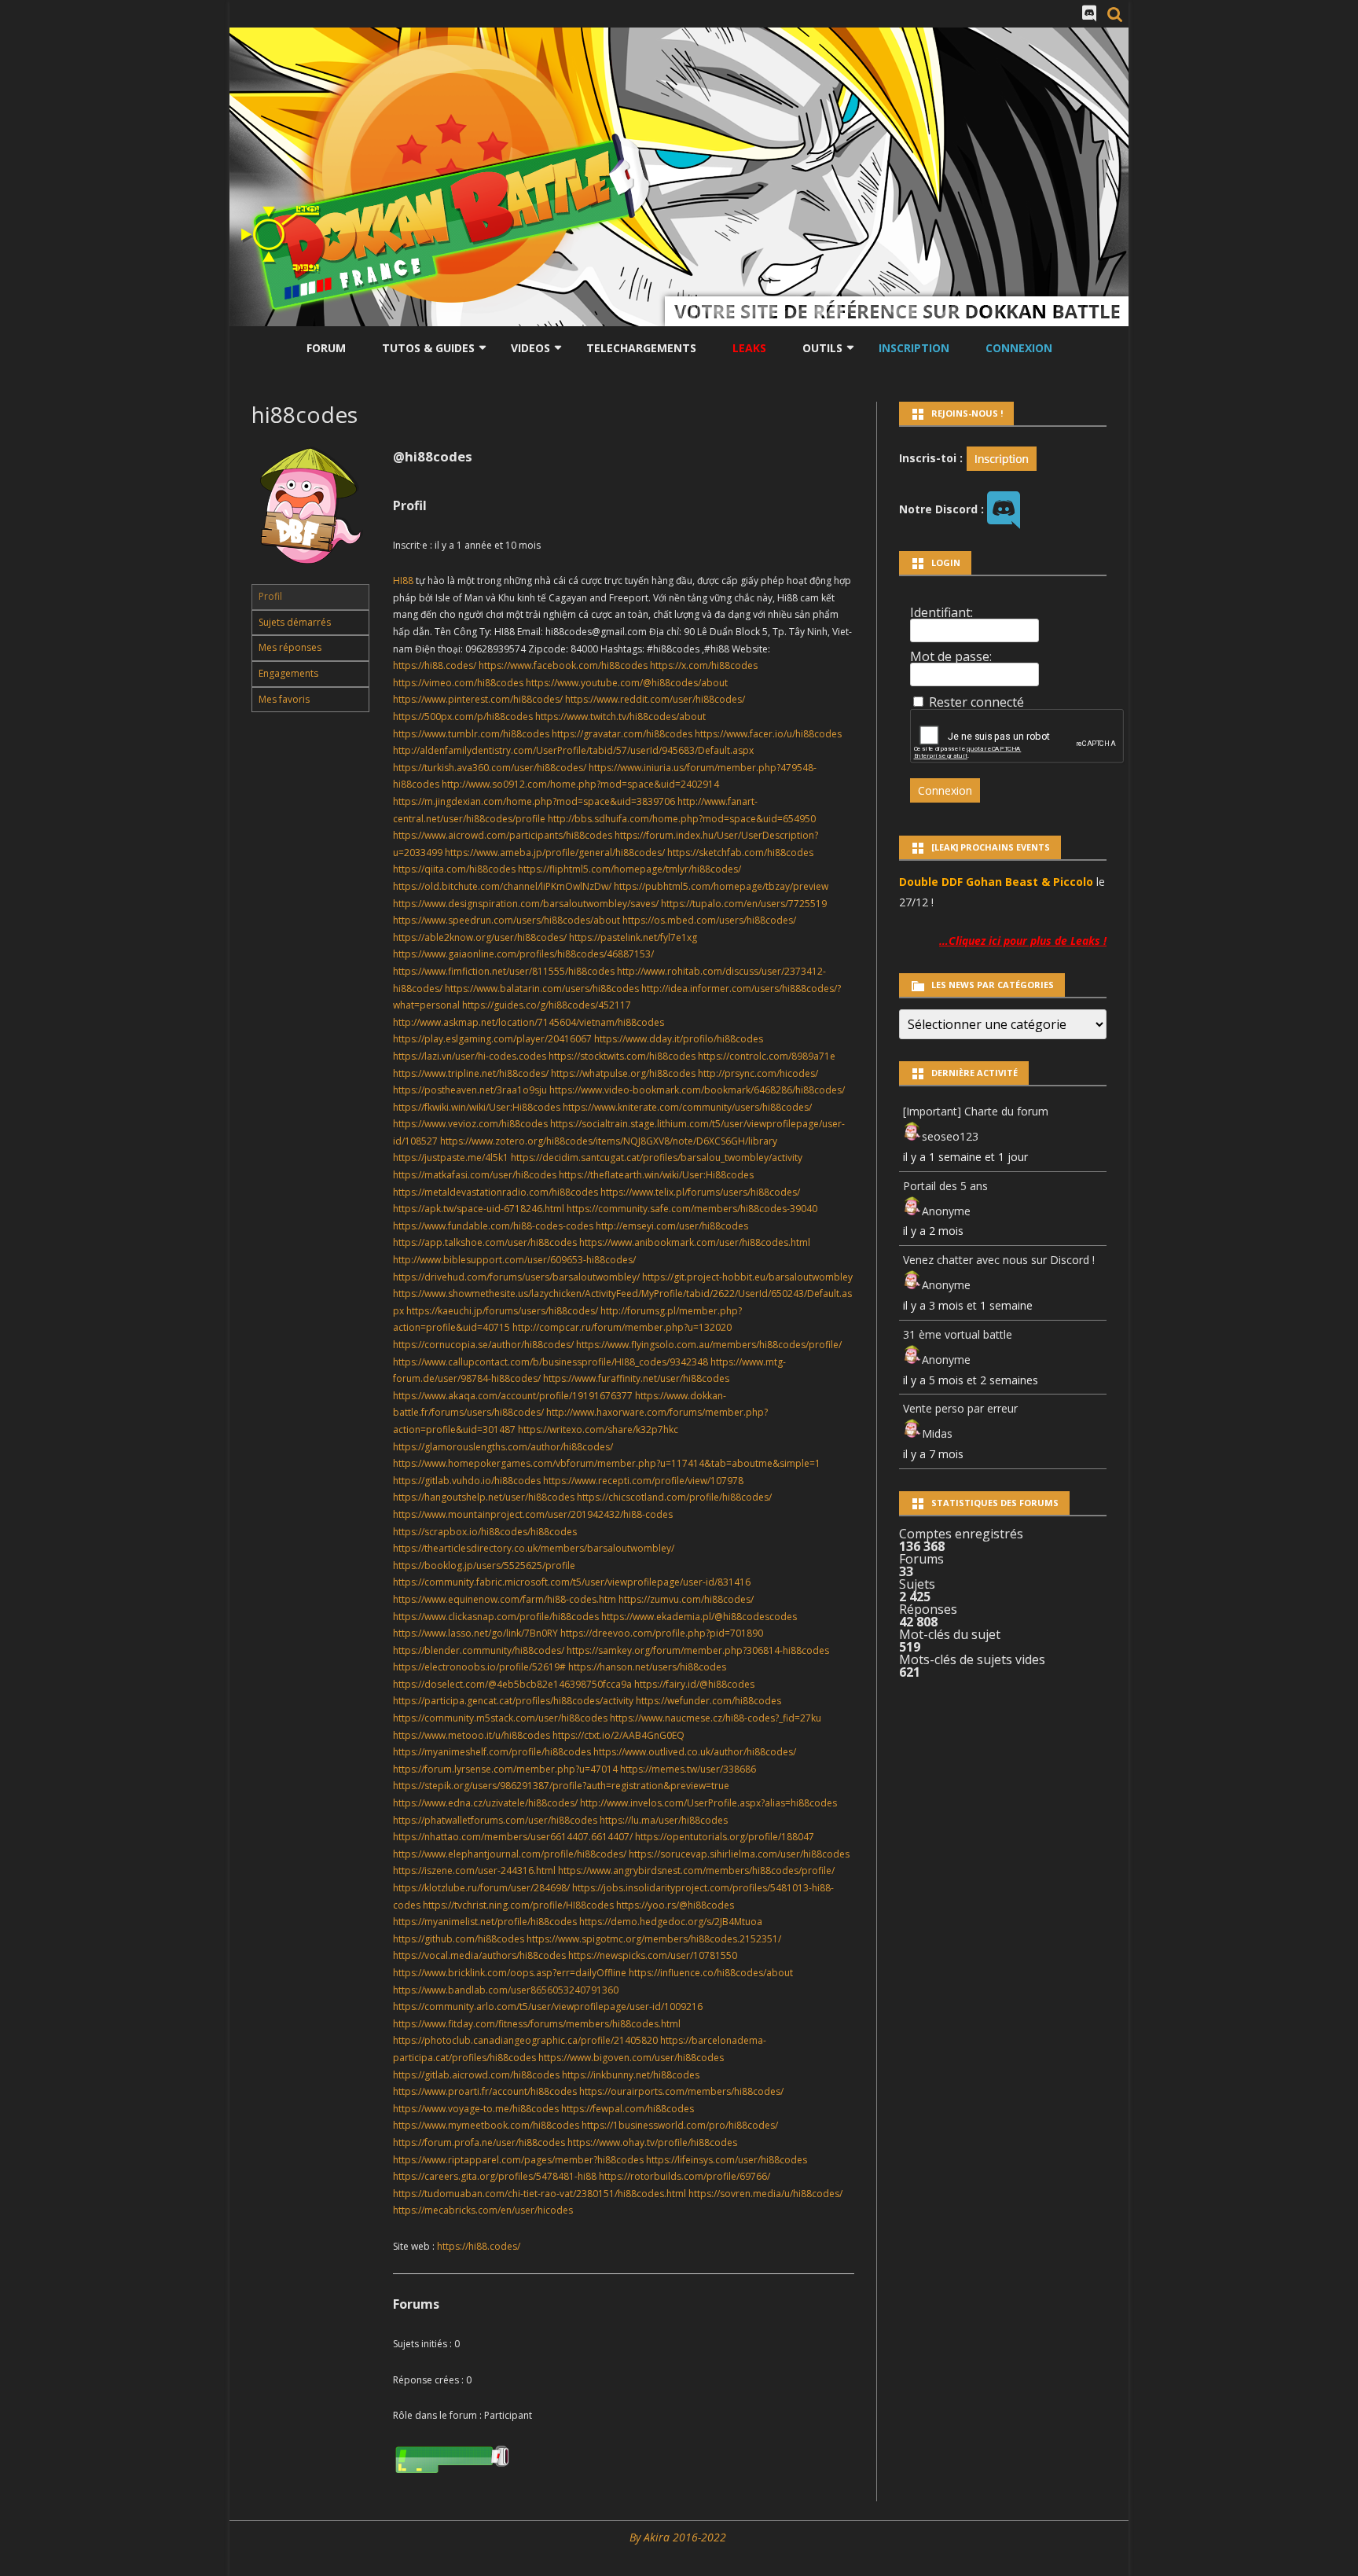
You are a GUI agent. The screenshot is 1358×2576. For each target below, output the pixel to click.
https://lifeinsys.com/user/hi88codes (727, 2160)
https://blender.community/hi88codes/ (479, 1650)
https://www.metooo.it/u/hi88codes (472, 1735)
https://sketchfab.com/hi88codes (740, 853)
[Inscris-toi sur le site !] (1002, 457)
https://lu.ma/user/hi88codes (664, 1820)
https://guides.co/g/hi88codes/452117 (547, 1005)
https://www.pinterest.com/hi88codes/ (478, 699)
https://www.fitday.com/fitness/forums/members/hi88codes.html (537, 2024)
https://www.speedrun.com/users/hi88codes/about (506, 920)
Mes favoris (284, 699)
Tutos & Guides (428, 348)
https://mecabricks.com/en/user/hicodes (483, 2210)
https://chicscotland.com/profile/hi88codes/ (674, 1497)
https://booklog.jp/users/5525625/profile (484, 1565)
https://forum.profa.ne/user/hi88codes (479, 2142)
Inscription (914, 348)
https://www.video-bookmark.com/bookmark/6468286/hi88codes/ (697, 1090)
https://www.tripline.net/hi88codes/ (471, 1073)
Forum (326, 348)
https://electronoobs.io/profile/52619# (479, 1667)
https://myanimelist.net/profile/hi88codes (485, 1922)
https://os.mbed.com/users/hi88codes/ (709, 920)
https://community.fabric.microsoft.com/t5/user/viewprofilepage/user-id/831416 (572, 1582)
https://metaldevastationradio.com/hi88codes (495, 1192)
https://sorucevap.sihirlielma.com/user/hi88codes (739, 1854)
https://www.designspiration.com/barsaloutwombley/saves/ (526, 904)
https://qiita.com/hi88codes (454, 869)
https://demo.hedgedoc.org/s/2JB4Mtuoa (671, 1922)
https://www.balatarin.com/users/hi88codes (542, 989)
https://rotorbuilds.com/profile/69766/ (685, 2176)
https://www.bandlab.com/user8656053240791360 (506, 1990)
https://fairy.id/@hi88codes (694, 1684)
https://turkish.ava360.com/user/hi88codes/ (490, 768)
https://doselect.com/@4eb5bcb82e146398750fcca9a (512, 1684)
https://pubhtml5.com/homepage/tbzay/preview (721, 886)
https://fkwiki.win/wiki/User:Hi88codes (477, 1107)
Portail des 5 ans (945, 1186)
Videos (530, 348)
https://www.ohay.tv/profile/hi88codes (652, 2142)
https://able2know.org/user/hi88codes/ (480, 937)
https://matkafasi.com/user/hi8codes (475, 1175)
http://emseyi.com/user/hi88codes (672, 1226)
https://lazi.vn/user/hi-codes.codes (470, 1056)
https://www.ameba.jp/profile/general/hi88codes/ (555, 853)
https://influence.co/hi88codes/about (711, 1973)
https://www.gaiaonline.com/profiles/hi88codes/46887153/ (523, 954)
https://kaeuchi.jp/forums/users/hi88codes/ (502, 1311)
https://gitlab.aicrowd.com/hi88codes (476, 2075)
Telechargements (641, 348)
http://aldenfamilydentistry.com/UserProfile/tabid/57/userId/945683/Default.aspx (573, 750)
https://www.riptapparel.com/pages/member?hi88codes (518, 2160)
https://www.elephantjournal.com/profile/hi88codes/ (510, 1854)
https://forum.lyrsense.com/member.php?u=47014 (505, 1769)
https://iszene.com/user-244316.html (474, 1870)
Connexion (1019, 348)
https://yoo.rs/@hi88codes (675, 1905)
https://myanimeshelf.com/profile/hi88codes (492, 1752)
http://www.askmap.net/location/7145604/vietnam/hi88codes (529, 1022)
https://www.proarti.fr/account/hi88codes (485, 2091)
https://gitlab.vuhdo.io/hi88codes (467, 1481)
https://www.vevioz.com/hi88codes (470, 1124)
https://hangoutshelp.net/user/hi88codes (484, 1497)
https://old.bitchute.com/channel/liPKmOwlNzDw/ (502, 886)
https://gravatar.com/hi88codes (622, 734)
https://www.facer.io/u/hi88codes (768, 734)
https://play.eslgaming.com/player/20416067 (492, 1039)
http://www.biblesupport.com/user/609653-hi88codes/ (514, 1260)
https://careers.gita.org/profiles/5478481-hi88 (495, 2176)
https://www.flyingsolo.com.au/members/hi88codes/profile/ (709, 1345)
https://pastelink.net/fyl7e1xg (633, 937)
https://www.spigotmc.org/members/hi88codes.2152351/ (654, 1939)
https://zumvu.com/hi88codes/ (686, 1599)
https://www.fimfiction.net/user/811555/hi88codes (504, 971)
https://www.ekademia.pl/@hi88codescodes (699, 1617)
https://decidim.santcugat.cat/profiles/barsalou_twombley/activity (657, 1158)
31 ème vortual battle (958, 1334)
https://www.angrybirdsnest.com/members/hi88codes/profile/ (696, 1870)
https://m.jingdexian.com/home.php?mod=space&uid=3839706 (534, 801)
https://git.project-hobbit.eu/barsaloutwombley (747, 1277)
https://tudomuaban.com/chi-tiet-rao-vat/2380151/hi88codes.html (540, 2194)
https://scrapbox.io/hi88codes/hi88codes (485, 1532)
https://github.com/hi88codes (459, 1939)
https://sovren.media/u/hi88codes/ (765, 2194)
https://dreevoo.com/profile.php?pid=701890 (662, 1633)
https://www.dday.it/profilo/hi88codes (679, 1039)
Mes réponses (290, 647)
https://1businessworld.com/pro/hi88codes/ (680, 2125)
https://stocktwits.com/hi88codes (622, 1056)
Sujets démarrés (295, 622)
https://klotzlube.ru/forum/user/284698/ (481, 1888)
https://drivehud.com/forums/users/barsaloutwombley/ (516, 1277)
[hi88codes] (310, 577)
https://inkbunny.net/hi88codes (631, 2075)
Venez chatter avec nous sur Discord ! (999, 1260)
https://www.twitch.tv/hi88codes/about (620, 717)
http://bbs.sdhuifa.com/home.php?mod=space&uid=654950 (682, 819)
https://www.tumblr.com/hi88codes (471, 734)
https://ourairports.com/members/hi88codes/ (681, 2091)
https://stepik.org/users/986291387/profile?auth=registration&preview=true (561, 1786)
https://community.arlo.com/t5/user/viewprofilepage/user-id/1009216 (548, 2006)
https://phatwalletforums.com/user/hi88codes (495, 1820)
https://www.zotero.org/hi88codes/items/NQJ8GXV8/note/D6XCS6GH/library (609, 1141)
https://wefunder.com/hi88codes (708, 1701)
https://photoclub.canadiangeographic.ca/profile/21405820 (525, 2040)
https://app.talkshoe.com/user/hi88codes (485, 1242)
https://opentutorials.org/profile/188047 (725, 1837)
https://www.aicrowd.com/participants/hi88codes (503, 835)
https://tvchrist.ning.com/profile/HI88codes (518, 1905)
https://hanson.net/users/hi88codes (647, 1667)
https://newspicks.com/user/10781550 (653, 1955)
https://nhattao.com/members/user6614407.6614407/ (513, 1837)
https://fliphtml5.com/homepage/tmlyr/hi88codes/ (629, 869)
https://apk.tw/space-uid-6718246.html (479, 1209)
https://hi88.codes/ (435, 665)
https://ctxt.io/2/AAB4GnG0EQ (618, 1735)
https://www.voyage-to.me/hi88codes (476, 2109)
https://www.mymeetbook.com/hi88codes (486, 2125)
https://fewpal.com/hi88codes (628, 2109)
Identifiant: (941, 612)
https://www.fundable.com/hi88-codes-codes (493, 1226)
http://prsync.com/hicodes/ (758, 1073)
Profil (270, 596)
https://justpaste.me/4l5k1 (451, 1158)
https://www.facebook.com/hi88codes (563, 665)
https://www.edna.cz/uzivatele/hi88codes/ (485, 1803)
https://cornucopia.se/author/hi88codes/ (483, 1345)
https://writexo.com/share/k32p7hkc (598, 1429)
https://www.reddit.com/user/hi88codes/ (655, 699)
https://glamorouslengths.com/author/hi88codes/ (503, 1447)
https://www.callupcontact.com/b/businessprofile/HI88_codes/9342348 (551, 1362)
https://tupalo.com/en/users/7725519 (744, 904)
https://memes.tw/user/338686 (688, 1769)
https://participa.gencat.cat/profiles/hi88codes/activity (513, 1701)
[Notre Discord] (1089, 13)
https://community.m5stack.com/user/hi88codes (500, 1718)
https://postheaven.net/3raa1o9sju (470, 1090)
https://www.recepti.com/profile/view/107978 (643, 1481)
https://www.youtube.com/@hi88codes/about (627, 683)
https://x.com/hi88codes (704, 665)
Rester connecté (976, 702)
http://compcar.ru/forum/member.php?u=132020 (622, 1327)
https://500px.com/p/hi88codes (463, 717)
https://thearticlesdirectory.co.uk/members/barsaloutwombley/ (534, 1548)
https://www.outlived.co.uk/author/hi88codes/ (695, 1752)
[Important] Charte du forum (976, 1111)
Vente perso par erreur (960, 1408)
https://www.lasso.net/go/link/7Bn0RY (475, 1633)
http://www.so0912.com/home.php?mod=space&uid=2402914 (580, 784)
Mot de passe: (951, 656)
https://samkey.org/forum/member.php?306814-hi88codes (698, 1650)
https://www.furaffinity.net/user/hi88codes (636, 1378)
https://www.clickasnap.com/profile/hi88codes (496, 1617)
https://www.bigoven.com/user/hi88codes (631, 2058)
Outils (822, 348)
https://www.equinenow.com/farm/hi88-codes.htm (505, 1599)
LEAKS (749, 348)
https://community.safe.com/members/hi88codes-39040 (692, 1209)
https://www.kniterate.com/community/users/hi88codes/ (687, 1107)
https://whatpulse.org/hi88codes (623, 1073)
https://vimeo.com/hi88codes (458, 683)
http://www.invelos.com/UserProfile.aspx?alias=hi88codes (708, 1803)
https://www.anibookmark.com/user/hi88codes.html (695, 1242)
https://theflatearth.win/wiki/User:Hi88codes (656, 1175)
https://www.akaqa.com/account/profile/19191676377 (513, 1396)
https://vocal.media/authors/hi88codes (479, 1955)
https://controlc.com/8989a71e (767, 1056)
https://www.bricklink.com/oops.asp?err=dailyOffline (510, 1973)
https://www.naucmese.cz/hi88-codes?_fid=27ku (716, 1718)
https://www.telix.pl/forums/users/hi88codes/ (700, 1192)
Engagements (288, 673)
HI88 (403, 581)
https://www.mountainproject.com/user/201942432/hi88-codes (533, 1514)
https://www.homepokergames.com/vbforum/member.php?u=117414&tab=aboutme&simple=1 (607, 1463)
